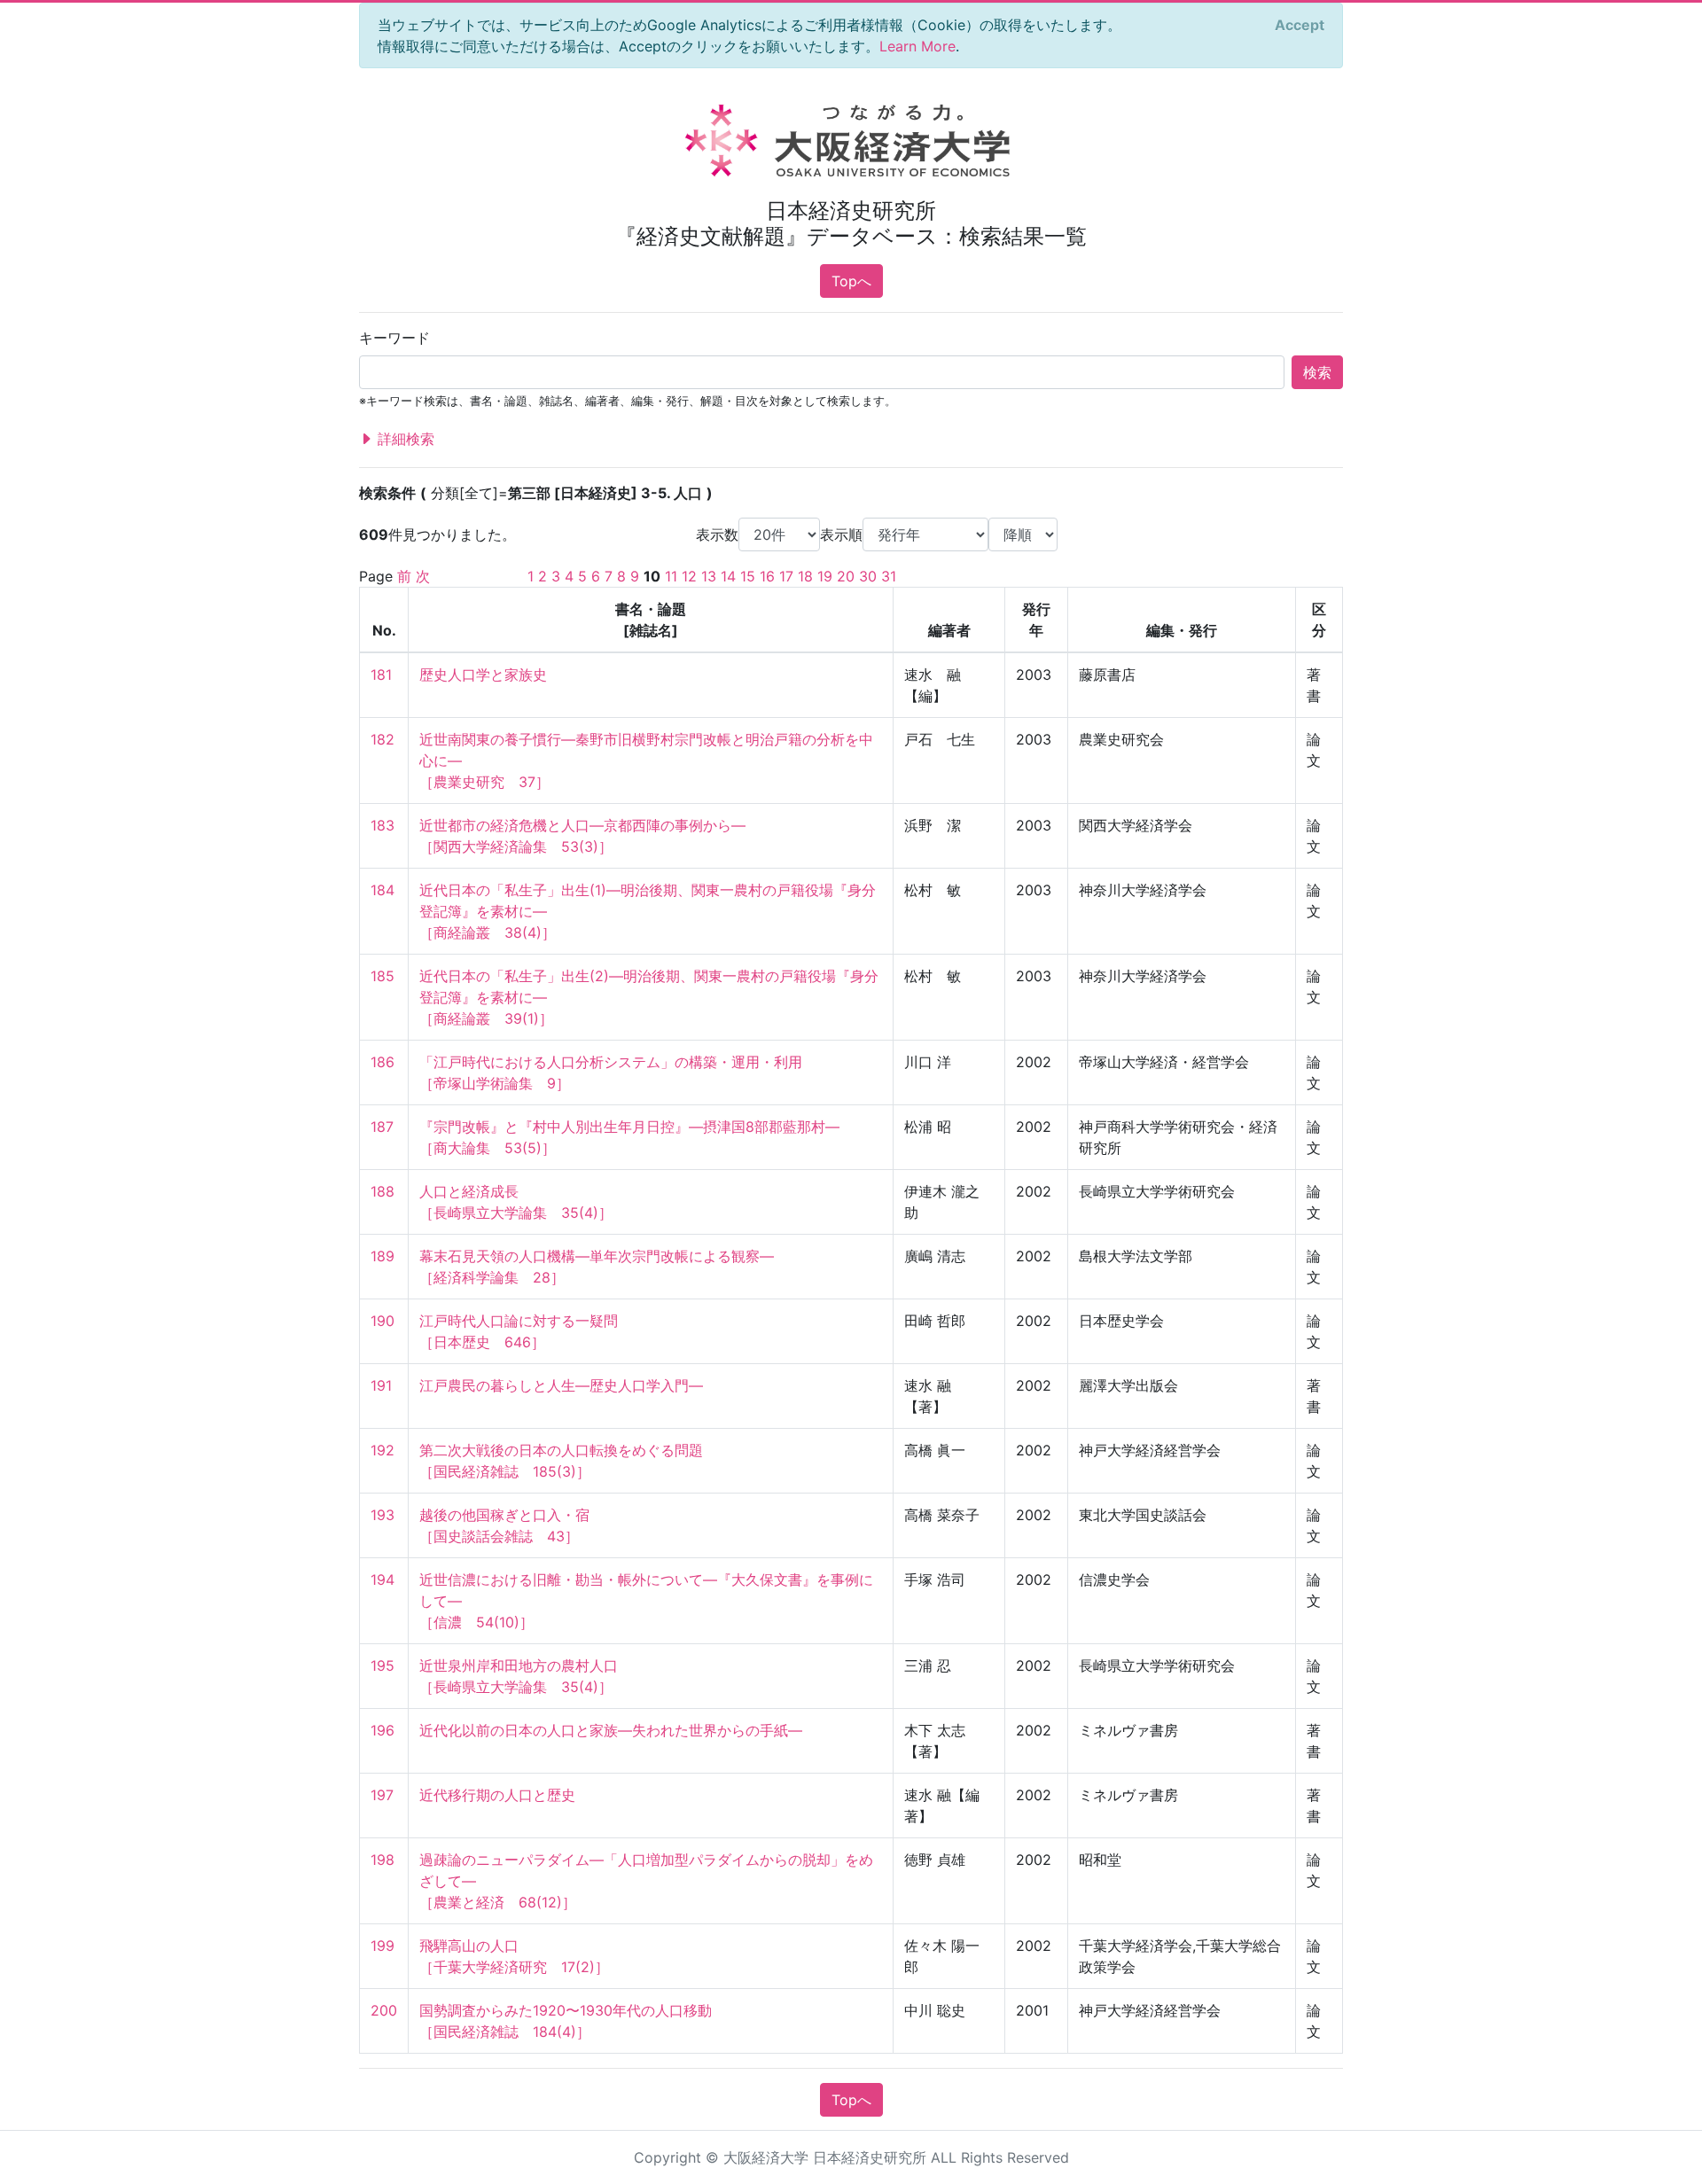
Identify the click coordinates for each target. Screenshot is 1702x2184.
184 (383, 890)
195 (383, 1665)
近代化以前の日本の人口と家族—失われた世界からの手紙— (611, 1730)
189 (383, 1256)
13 (709, 576)
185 (383, 976)
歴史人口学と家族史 (483, 675)
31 (889, 576)
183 (383, 825)
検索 (1317, 372)
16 (767, 576)
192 (383, 1450)
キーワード (394, 338)
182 (383, 739)
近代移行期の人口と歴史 (497, 1795)
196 (383, 1730)
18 (805, 576)
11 (671, 576)
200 (384, 2010)
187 (382, 1127)
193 (383, 1515)
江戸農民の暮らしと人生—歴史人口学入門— (561, 1385)
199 (383, 1946)
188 (383, 1191)
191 (381, 1385)
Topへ (851, 281)
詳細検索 (404, 439)
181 (381, 675)
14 (728, 576)
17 (786, 576)
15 (748, 576)
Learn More (917, 46)
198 (383, 1860)
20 (846, 576)
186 (383, 1062)
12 (689, 576)
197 (382, 1795)
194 (383, 1579)
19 (825, 576)
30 (868, 576)
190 (383, 1321)
